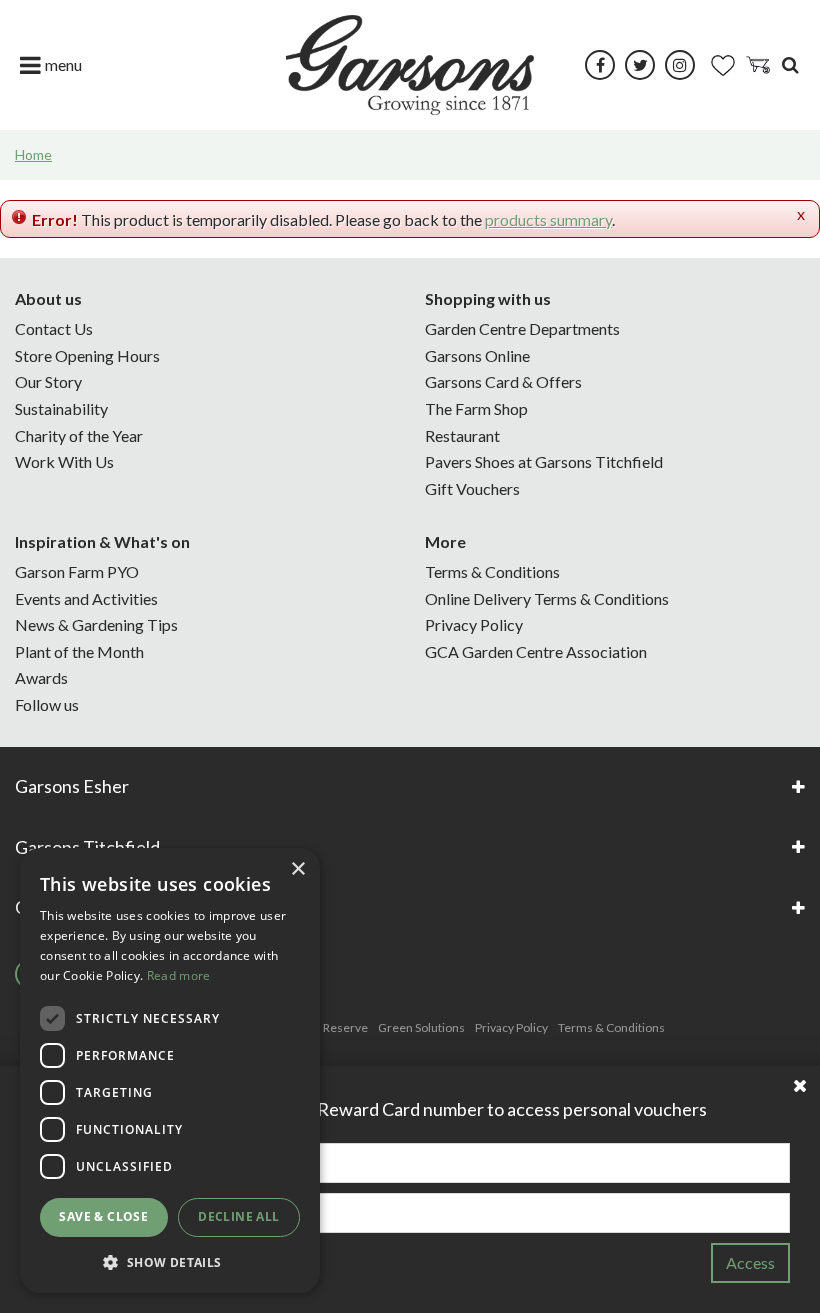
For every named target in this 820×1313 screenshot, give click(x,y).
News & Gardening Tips (96, 624)
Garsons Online (477, 355)
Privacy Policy (474, 624)
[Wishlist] (723, 65)
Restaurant (462, 435)
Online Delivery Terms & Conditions (547, 598)
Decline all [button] (238, 1216)
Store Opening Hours (87, 355)
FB (600, 65)
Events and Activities (86, 598)
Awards (41, 677)
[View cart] (758, 65)
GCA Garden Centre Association (536, 651)
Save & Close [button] (103, 1216)
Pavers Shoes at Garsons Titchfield (544, 461)
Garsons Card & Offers (503, 381)
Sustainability (61, 408)
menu (63, 64)
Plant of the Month (79, 651)
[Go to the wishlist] (723, 65)
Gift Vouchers (472, 488)
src (790, 65)
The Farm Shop (476, 408)
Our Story (48, 381)
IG (680, 65)
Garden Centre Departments (522, 328)
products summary (548, 219)
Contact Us (54, 328)
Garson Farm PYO (77, 571)
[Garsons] (410, 65)
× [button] (297, 869)
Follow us (47, 704)
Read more (179, 975)
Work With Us (64, 461)
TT (640, 65)
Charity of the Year (79, 435)
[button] (170, 1261)
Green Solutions (421, 1027)
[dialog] (170, 1070)
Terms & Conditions (492, 571)
